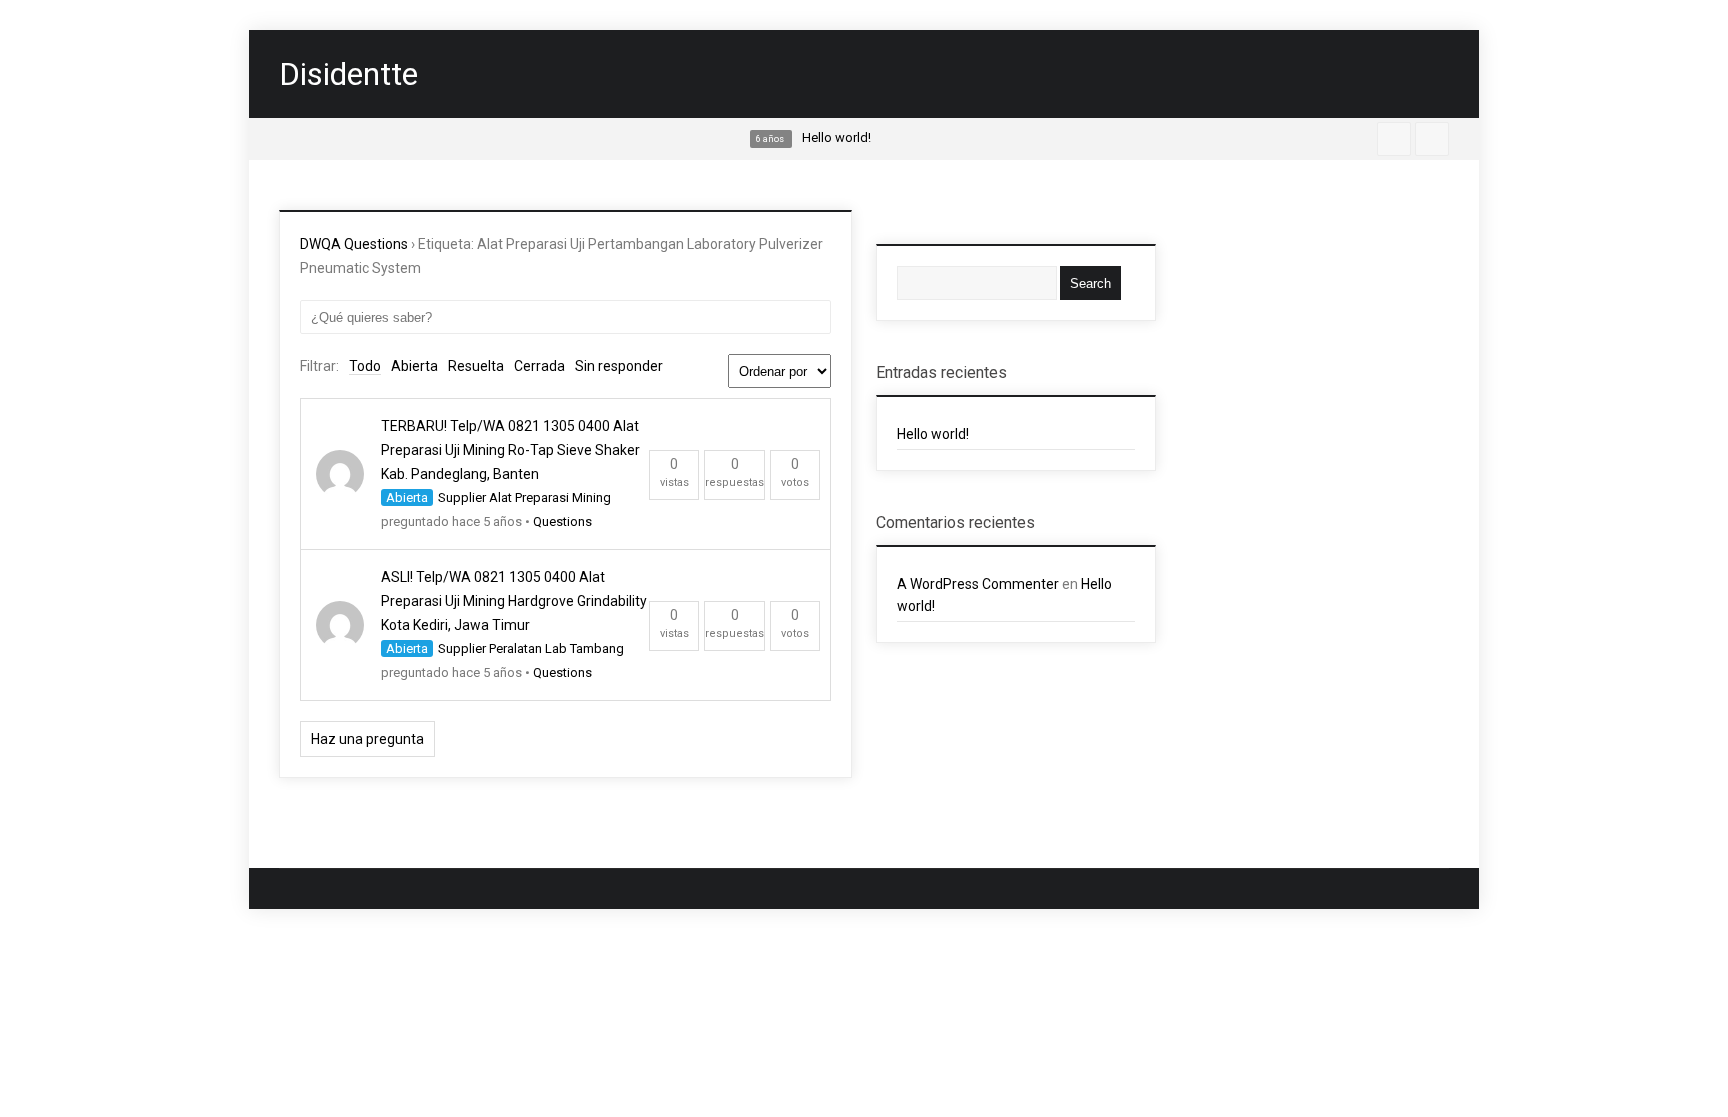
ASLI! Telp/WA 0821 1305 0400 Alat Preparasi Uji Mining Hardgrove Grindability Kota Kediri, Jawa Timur (514, 601)
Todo (365, 366)
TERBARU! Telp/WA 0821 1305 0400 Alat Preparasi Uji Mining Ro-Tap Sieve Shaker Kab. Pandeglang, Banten (510, 450)
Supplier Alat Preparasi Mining (524, 497)
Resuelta (476, 366)
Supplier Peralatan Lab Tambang (531, 648)
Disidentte (348, 74)
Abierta (414, 366)
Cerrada (539, 366)
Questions (562, 521)
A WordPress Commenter (978, 584)
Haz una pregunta (367, 739)
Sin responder (619, 366)
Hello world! (933, 434)
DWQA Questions (354, 244)
